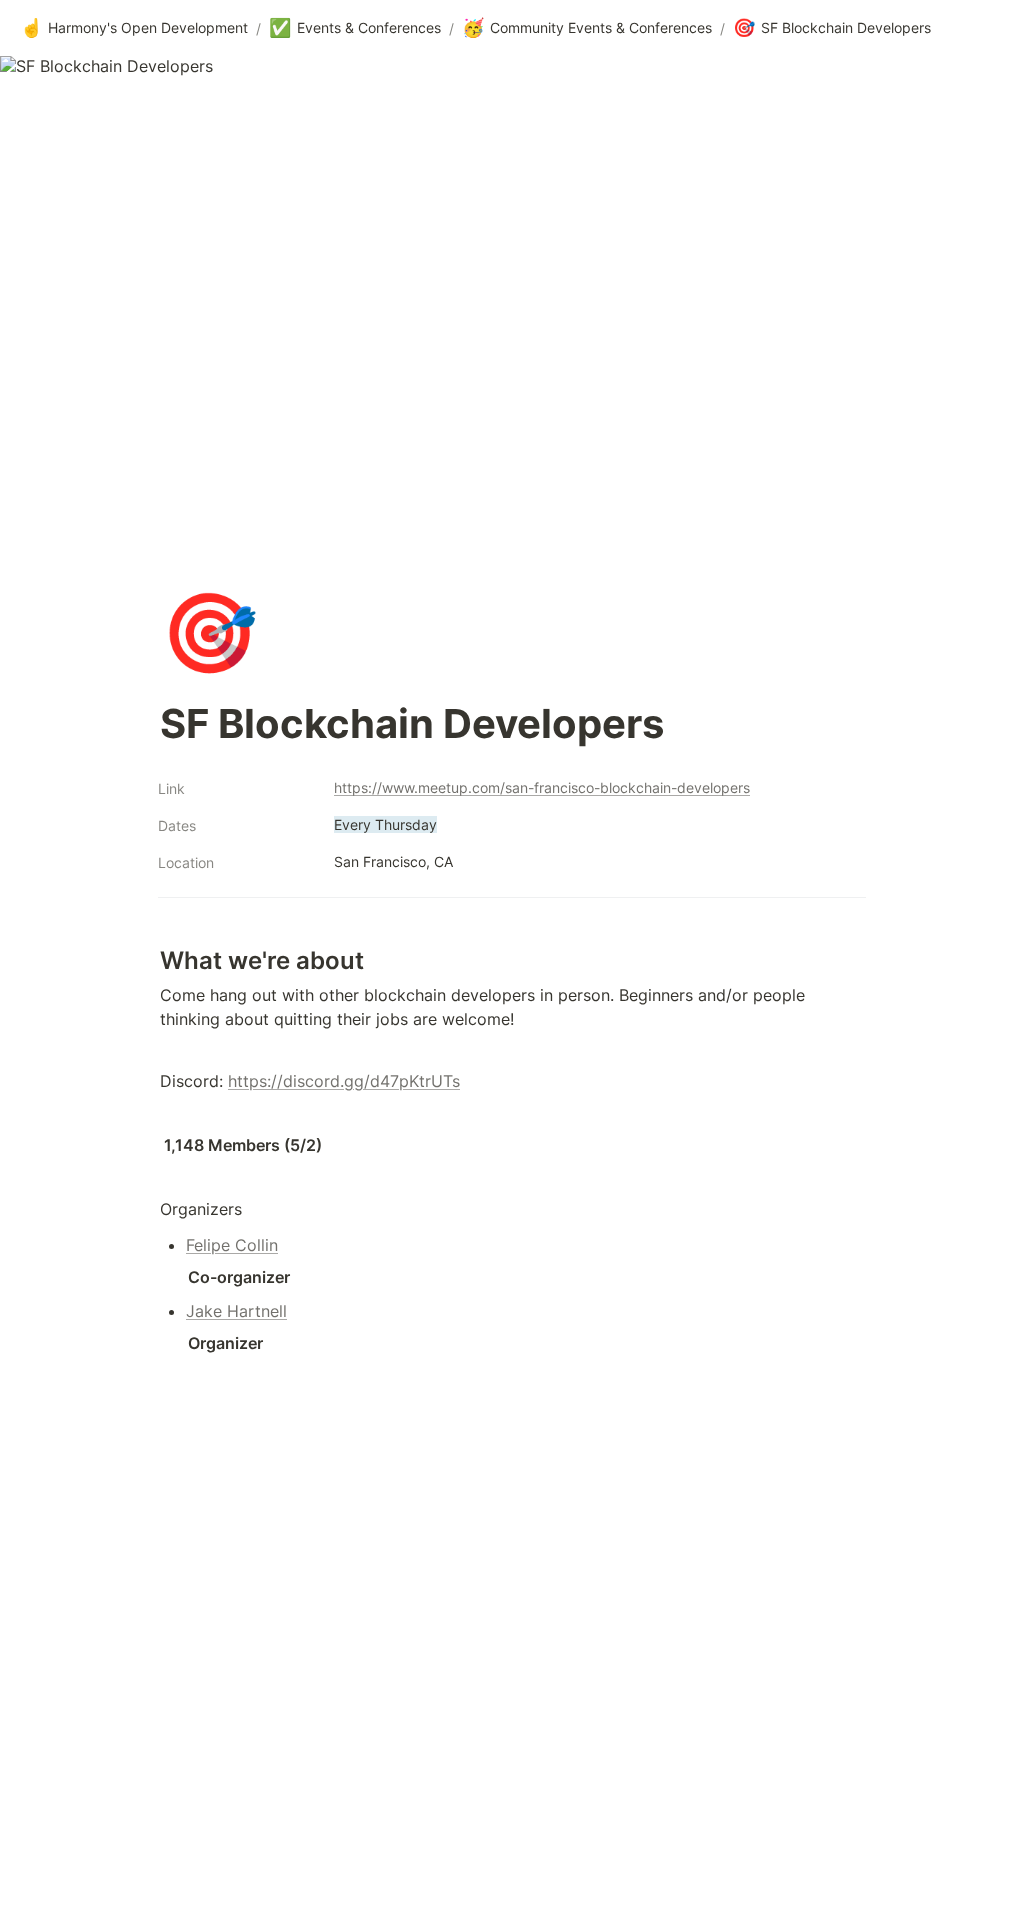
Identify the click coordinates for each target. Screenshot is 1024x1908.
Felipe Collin (232, 1245)
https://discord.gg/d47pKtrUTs (344, 1081)
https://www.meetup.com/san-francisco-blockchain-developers (542, 787)
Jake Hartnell (236, 1311)
